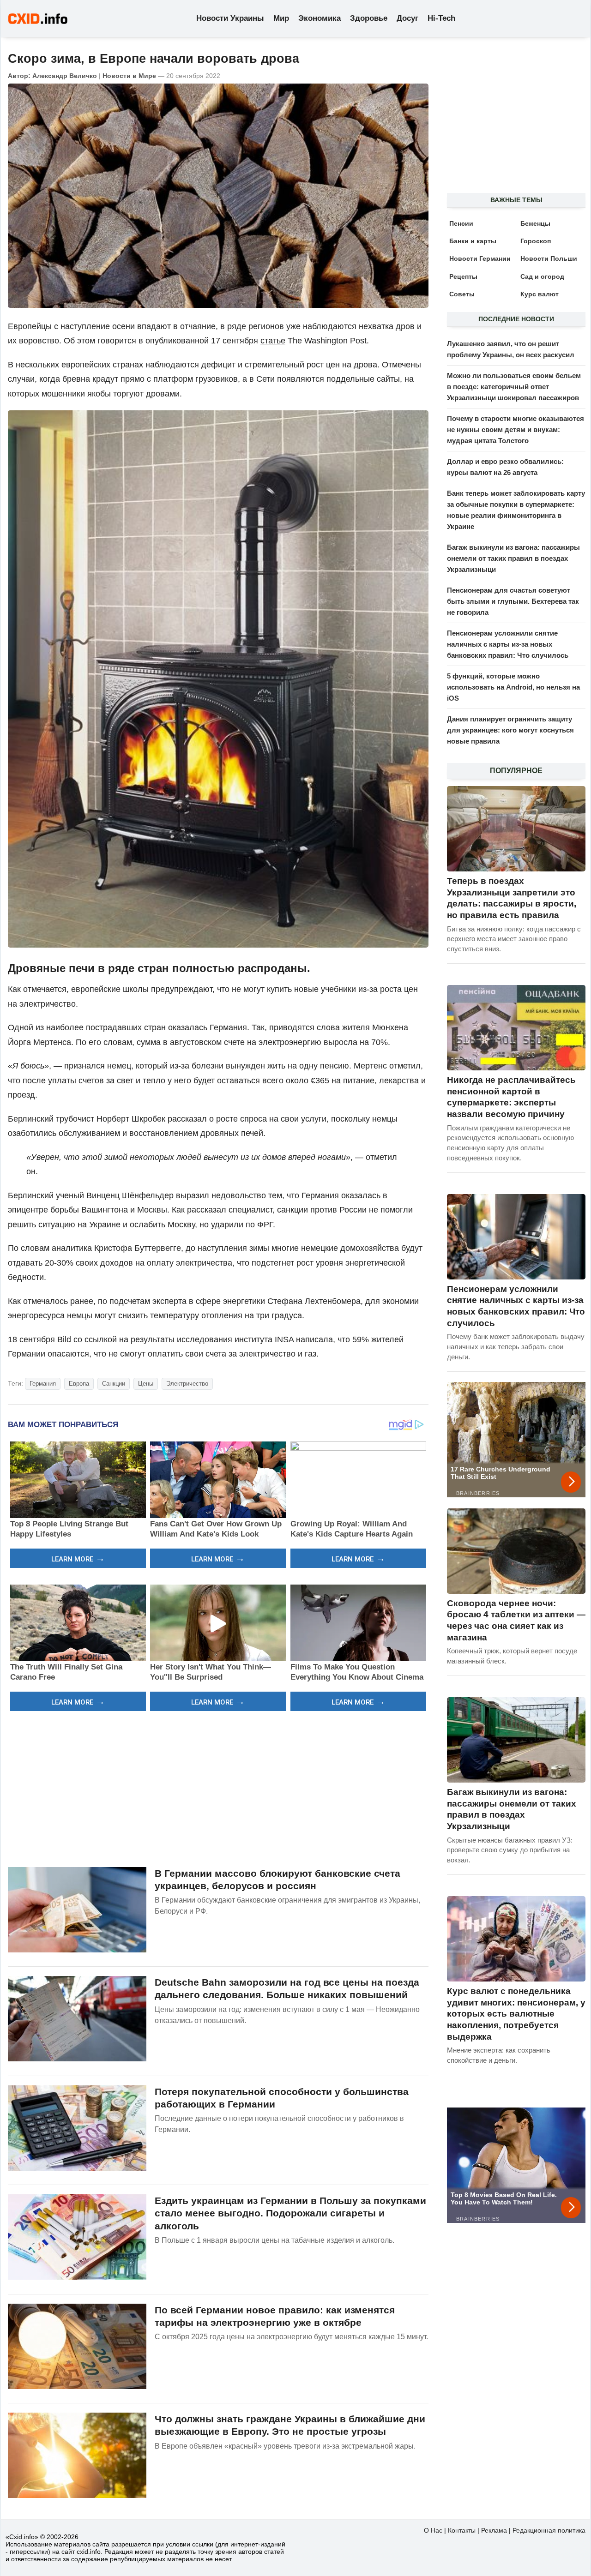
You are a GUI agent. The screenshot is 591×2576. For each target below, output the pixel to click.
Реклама (494, 2530)
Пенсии (461, 223)
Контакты (462, 2530)
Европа (79, 1384)
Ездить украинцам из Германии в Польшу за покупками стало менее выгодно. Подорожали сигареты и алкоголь (290, 2213)
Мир (281, 18)
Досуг (407, 18)
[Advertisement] (218, 1788)
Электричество (187, 1384)
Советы (462, 294)
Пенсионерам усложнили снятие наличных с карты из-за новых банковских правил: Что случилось (508, 644)
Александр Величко (65, 76)
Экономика (320, 18)
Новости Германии (480, 258)
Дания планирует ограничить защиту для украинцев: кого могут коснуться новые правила (510, 730)
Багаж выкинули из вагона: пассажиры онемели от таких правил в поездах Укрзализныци (513, 558)
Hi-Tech (441, 18)
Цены (146, 1384)
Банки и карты (473, 241)
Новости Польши (549, 258)
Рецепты (463, 276)
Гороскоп (536, 241)
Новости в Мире (129, 76)
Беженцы (535, 223)
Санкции (114, 1384)
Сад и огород (542, 276)
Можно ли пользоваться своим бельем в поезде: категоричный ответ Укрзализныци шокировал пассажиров (514, 387)
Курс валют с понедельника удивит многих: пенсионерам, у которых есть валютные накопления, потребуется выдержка (516, 2014)
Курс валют (540, 294)
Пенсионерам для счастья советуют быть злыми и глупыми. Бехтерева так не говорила (513, 601)
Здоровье (369, 18)
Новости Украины (230, 18)
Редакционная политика (549, 2530)
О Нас (433, 2530)
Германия (43, 1384)
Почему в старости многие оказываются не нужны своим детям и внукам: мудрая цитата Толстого (516, 429)
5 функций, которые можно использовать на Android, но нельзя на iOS (513, 687)
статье (273, 341)
